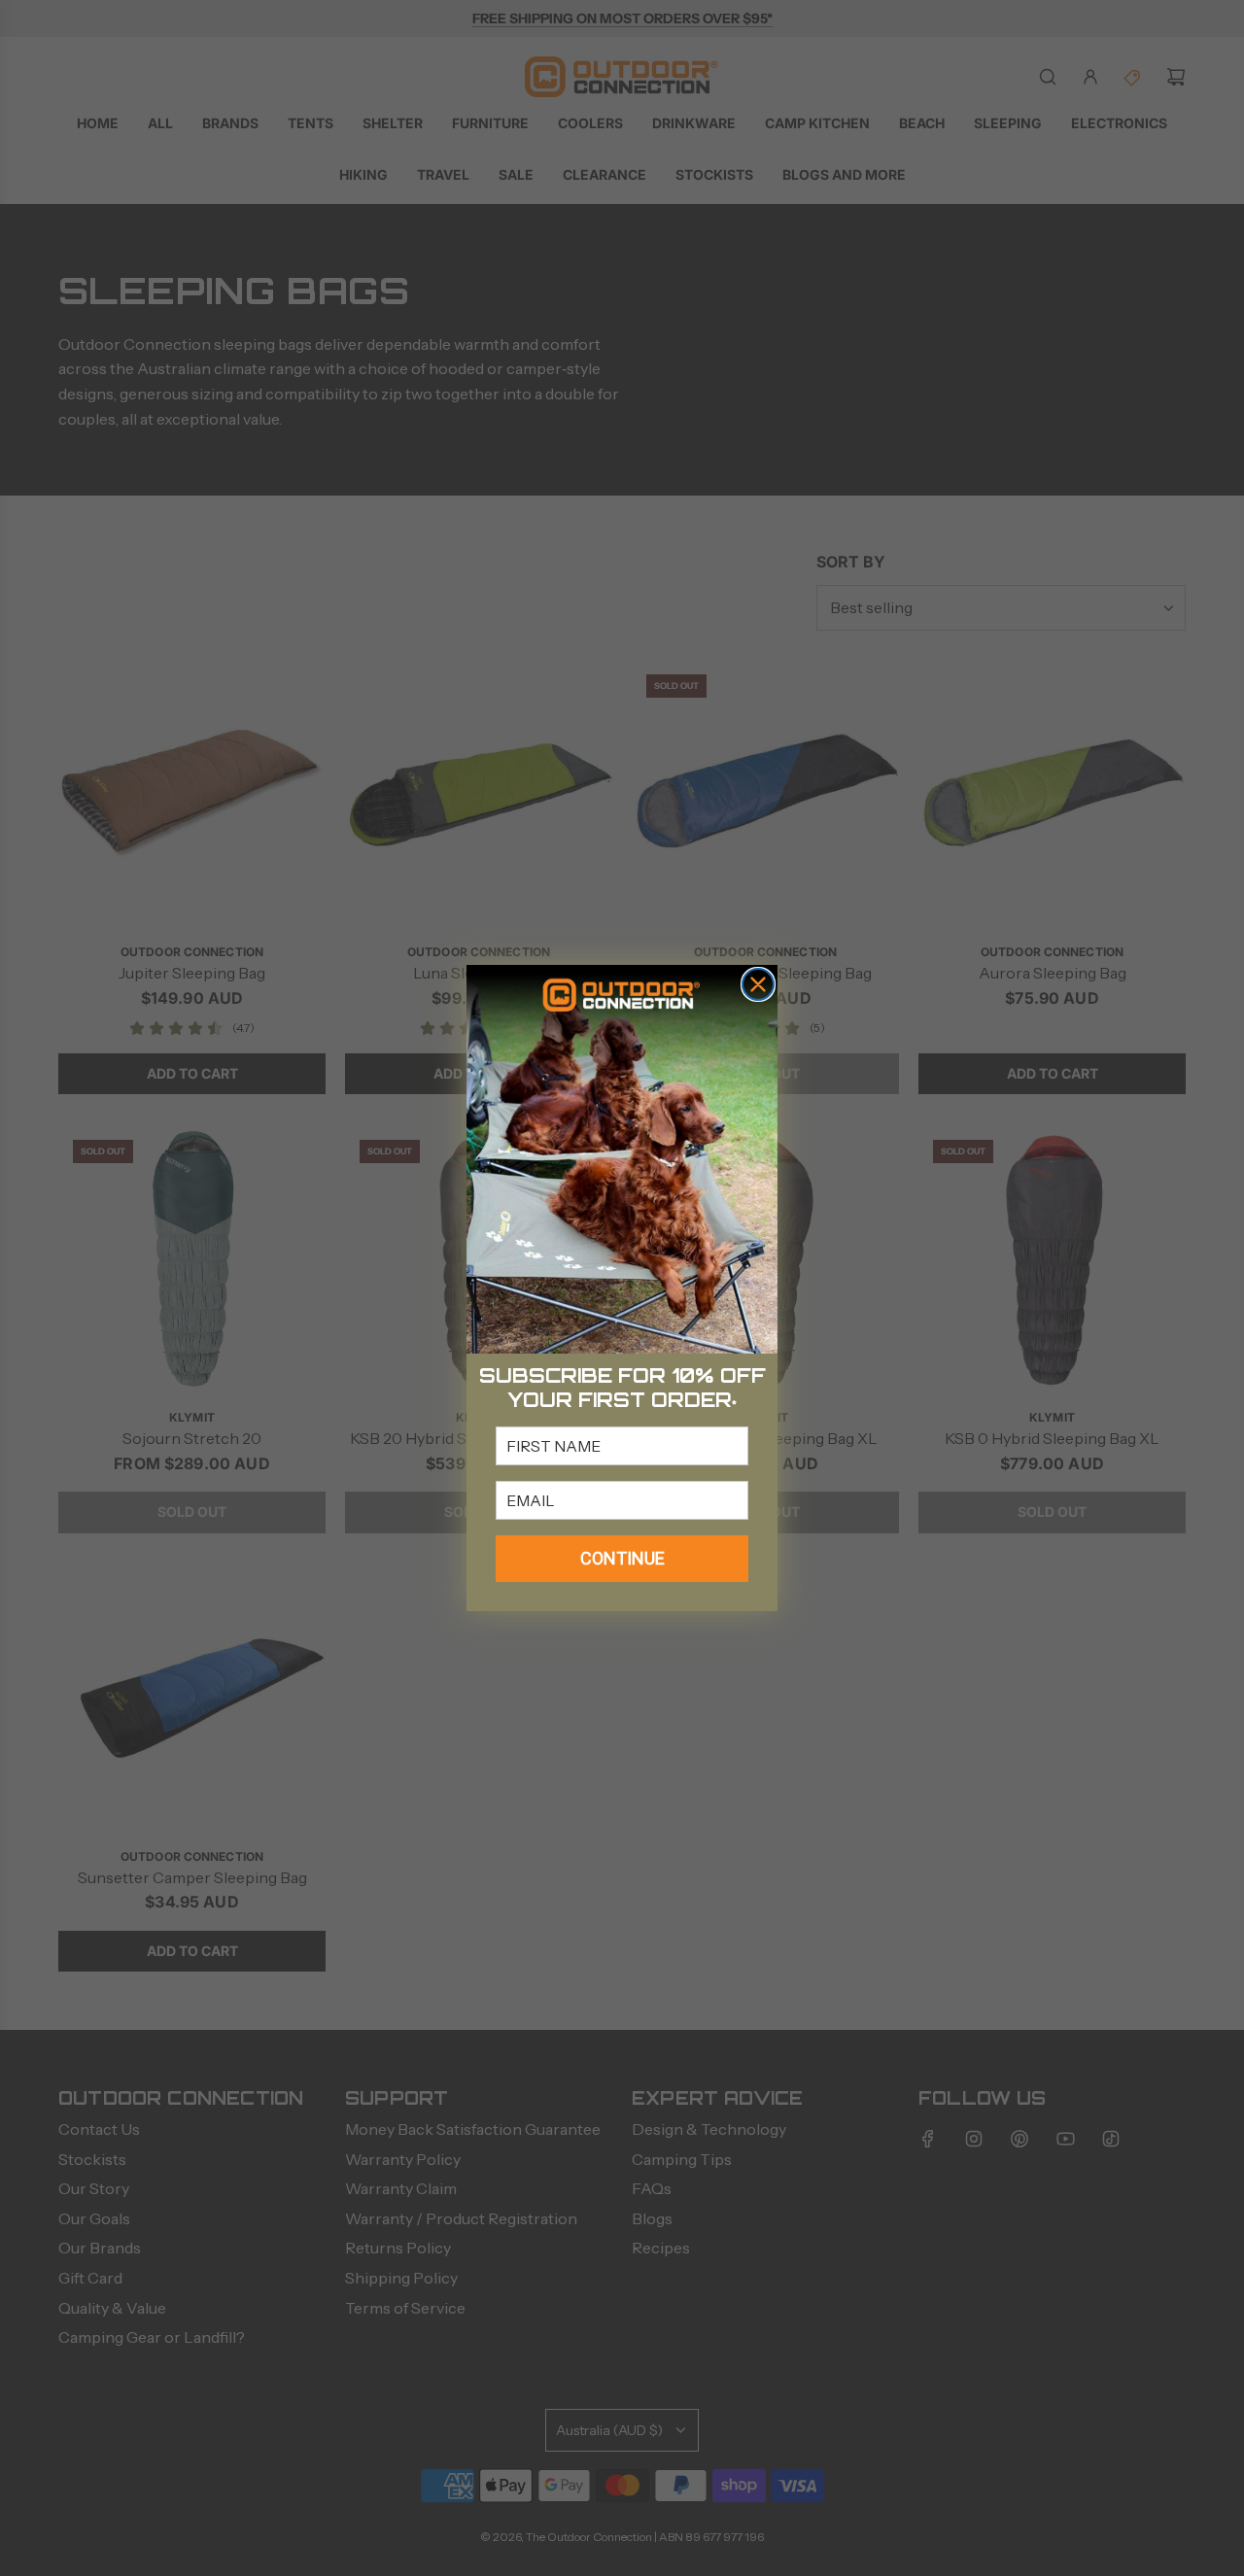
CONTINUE (622, 1558)
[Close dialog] (758, 984)
